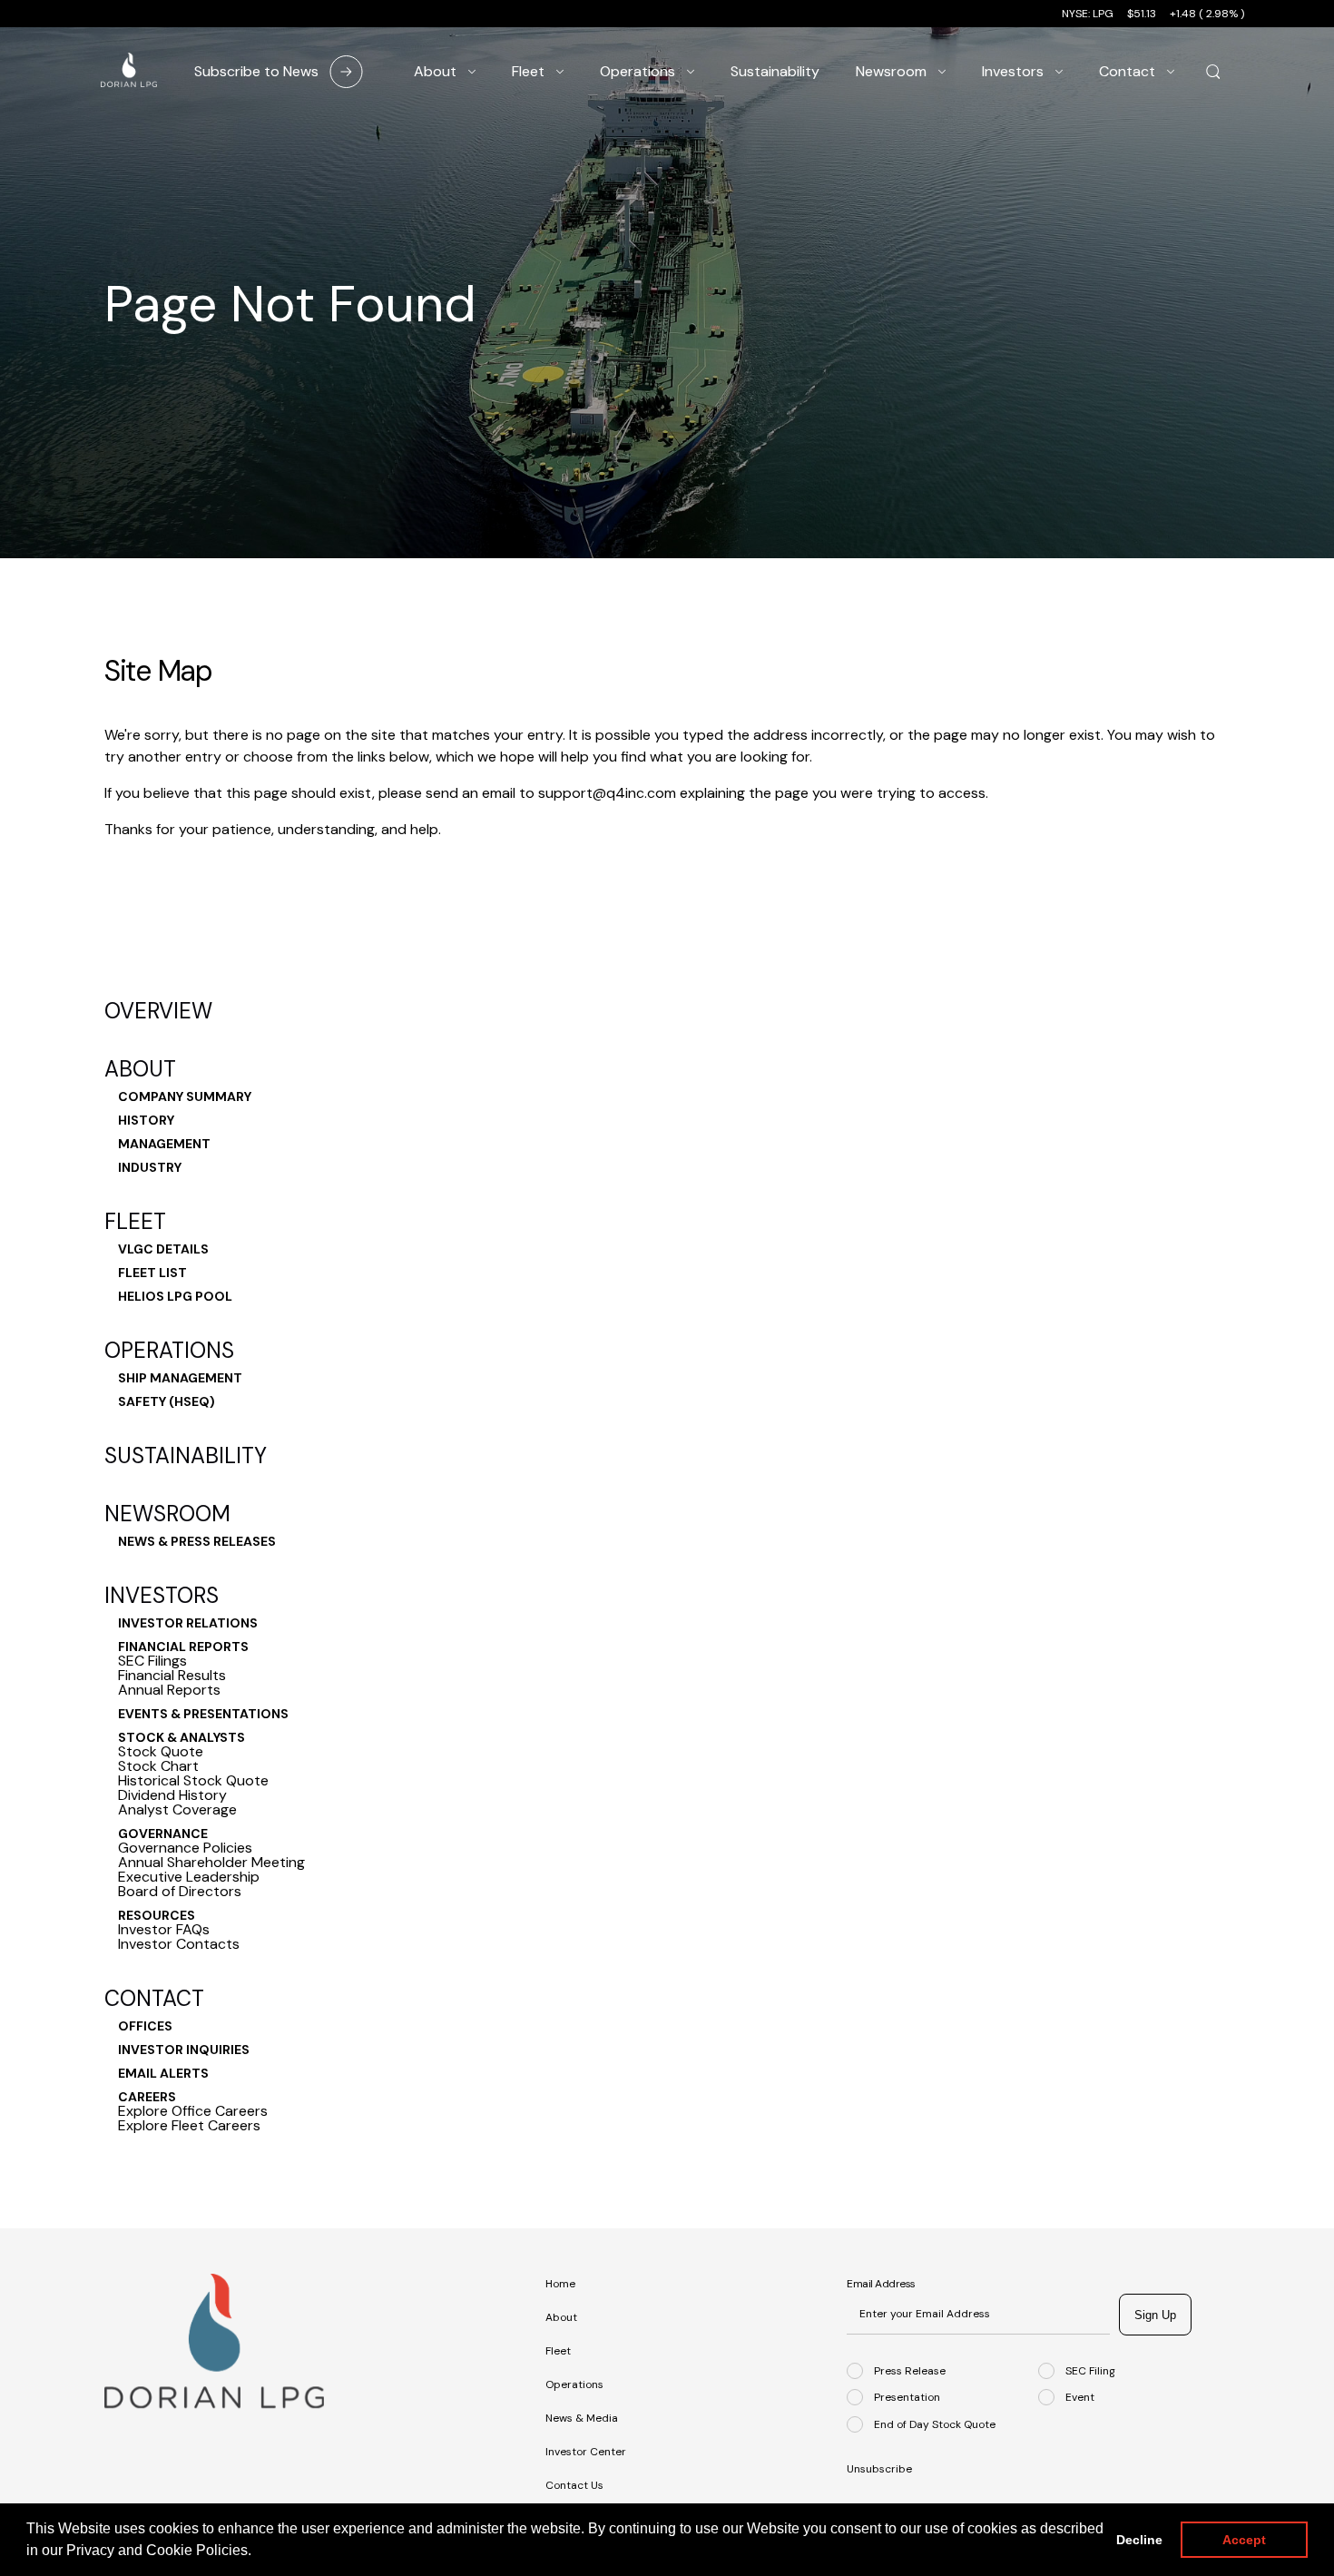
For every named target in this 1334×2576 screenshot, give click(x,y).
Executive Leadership (189, 1877)
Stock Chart (158, 1766)
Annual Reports (169, 1690)
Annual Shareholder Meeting (211, 1863)
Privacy (92, 2550)
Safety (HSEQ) (167, 1401)
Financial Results (172, 1676)
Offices (145, 2026)
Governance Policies (185, 1848)
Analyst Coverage (177, 1810)
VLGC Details (163, 1249)
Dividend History (172, 1795)
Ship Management (180, 1378)
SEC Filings (152, 1661)
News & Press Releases (197, 1541)
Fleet (135, 1222)
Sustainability (186, 1456)
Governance (163, 1834)
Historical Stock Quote (193, 1781)
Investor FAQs (164, 1930)
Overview (158, 1011)
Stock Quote (161, 1752)
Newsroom (167, 1514)
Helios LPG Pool (175, 1296)
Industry (150, 1167)
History (146, 1120)
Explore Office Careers (193, 2111)
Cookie (171, 2550)
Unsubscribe (879, 2469)
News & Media (582, 2418)
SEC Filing (1090, 2370)
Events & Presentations (203, 1714)
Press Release (910, 2370)
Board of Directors (180, 1892)
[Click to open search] (1213, 73)
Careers (147, 2097)
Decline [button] (1139, 2540)
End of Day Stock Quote (935, 2424)
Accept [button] (1244, 2540)
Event (1080, 2397)
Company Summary (185, 1096)
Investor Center (586, 2452)
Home (560, 2284)
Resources (157, 1915)
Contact (154, 1999)
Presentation (907, 2397)
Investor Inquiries (184, 2050)
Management (164, 1144)
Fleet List (152, 1273)
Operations (169, 1351)
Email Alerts (163, 2073)
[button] (258, 2552)
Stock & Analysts (181, 1737)
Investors (162, 1596)
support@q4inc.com (607, 793)
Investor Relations (188, 1623)
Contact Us (574, 2485)
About (140, 1069)
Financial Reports (183, 1647)
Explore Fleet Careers (189, 2126)
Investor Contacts (179, 1944)
